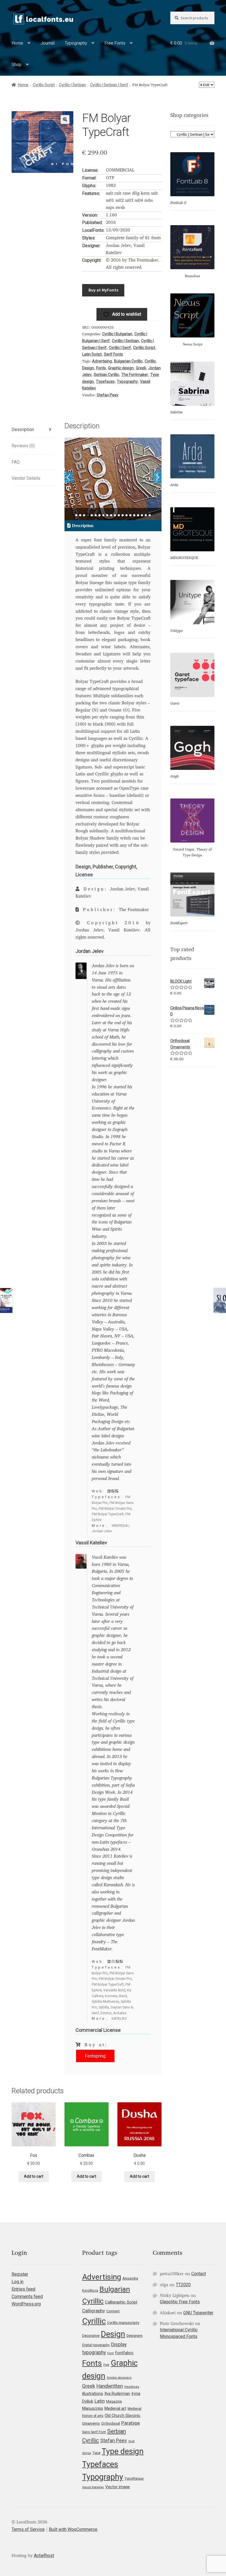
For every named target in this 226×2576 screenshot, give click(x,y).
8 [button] (103, 515)
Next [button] (157, 477)
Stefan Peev (108, 395)
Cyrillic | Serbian (72, 85)
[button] (65, 119)
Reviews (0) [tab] (23, 446)
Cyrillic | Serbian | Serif (109, 85)
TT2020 (183, 2285)
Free (106, 2365)
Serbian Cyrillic (106, 375)
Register (20, 2274)
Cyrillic (150, 361)
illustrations (93, 2394)
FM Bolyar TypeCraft (108, 1514)
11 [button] (115, 515)
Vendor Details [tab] (26, 478)
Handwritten (110, 2386)
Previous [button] (69, 477)
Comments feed (27, 2296)
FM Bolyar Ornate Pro (115, 1508)
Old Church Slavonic (123, 2416)
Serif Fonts (113, 354)
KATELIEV (119, 2018)
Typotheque (134, 2478)
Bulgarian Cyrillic (128, 361)
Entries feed (23, 2289)
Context (113, 2311)
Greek (141, 368)
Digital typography (96, 2345)
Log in (18, 2282)
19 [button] (146, 515)
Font (111, 2353)
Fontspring (95, 2056)
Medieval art (115, 2408)
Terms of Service (28, 2529)
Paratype (131, 2423)
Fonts (101, 368)
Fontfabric (124, 2353)
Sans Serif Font (94, 2432)
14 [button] (127, 515)
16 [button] (134, 515)
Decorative (91, 2336)
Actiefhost (44, 2555)
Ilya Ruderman (117, 2394)
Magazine (114, 2401)
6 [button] (96, 515)
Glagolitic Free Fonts (180, 2302)
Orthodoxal (111, 2423)
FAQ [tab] (16, 462)
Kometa (111, 1996)
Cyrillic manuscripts (123, 2323)
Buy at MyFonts (103, 290)
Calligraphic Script (121, 2302)
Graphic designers (119, 2378)
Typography (76, 43)
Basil (123, 1996)
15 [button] (130, 515)
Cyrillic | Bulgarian (117, 334)
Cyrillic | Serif (120, 348)
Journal (48, 43)
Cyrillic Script (44, 85)
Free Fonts (115, 43)
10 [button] (111, 515)
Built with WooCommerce (73, 2529)
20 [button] (150, 515)
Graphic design (121, 368)
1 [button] (76, 515)
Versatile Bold (114, 1990)
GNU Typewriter (198, 2313)
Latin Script (92, 354)
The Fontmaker (135, 375)
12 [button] (119, 515)
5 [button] (92, 515)
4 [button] (88, 515)
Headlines (132, 2387)
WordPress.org (26, 2304)
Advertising (102, 361)
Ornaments (91, 2423)
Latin (100, 2401)
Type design (123, 2451)
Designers (134, 2336)
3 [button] (84, 515)
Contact (199, 2274)
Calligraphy (94, 2311)
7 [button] (99, 515)
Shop (17, 65)
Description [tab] (23, 430)
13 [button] (123, 515)
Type (96, 2453)
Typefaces (105, 381)
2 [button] (80, 515)
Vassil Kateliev (93, 2487)
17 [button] (138, 515)
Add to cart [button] (34, 2176)
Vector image (118, 2487)
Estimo (106, 2013)
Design (88, 368)
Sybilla (104, 2007)
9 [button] (107, 515)
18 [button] (142, 515)
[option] (113, 479)
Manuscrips (93, 2408)
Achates (120, 2013)
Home (17, 43)
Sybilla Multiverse (105, 2001)
